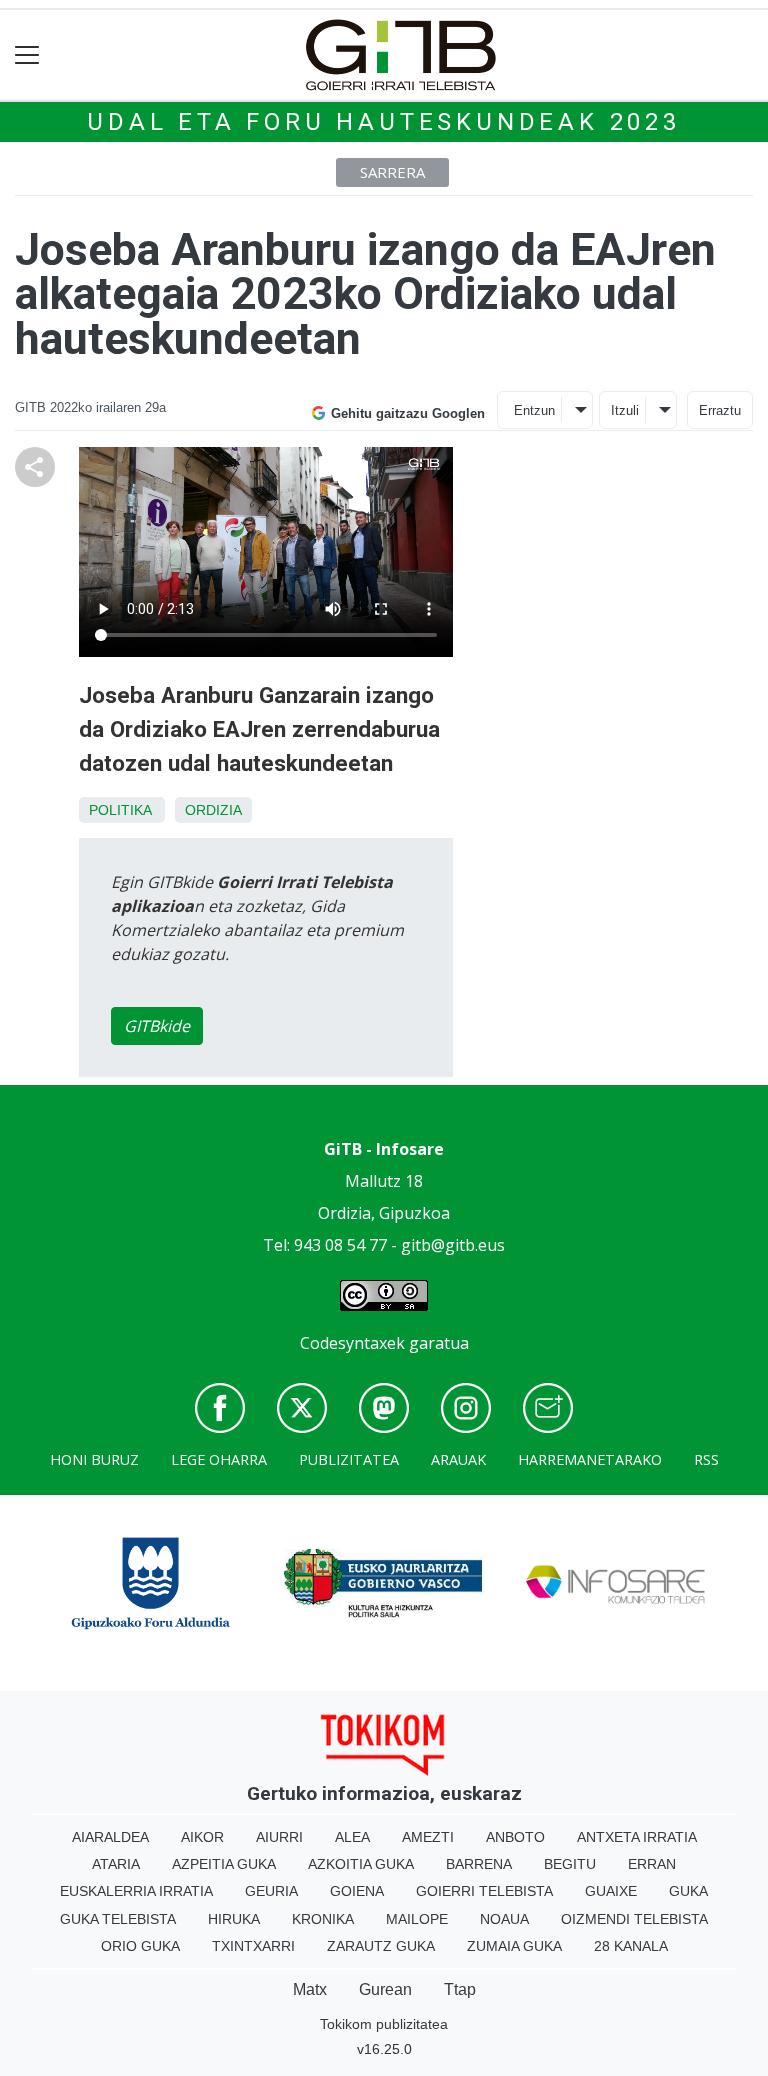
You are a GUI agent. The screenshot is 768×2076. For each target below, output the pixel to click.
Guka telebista (118, 1919)
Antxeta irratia (637, 1837)
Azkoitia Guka (361, 1864)
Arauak (458, 1459)
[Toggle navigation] (27, 55)
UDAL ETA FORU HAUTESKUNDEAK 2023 (384, 122)
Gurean (385, 1989)
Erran (652, 1864)
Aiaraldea (110, 1837)
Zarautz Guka (381, 1946)
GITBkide (157, 1026)
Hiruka (234, 1919)
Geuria (271, 1891)
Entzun (534, 410)
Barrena (479, 1864)
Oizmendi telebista (634, 1919)
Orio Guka (140, 1946)
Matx (310, 1989)
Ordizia (213, 810)
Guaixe (611, 1891)
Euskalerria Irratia (136, 1891)
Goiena (357, 1891)
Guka (688, 1891)
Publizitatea (349, 1459)
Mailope (417, 1919)
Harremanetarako (590, 1459)
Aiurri (279, 1837)
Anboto (515, 1837)
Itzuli (625, 410)
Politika (120, 810)
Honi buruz (94, 1459)
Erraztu (720, 410)
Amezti (428, 1837)
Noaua (504, 1919)
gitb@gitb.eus (453, 1245)
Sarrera (392, 172)
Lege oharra (219, 1459)
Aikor (202, 1837)
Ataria (116, 1864)
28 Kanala (631, 1946)
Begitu (570, 1864)
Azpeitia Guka (224, 1864)
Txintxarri (253, 1946)
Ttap (460, 1989)
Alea (352, 1837)
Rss (706, 1459)
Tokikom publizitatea (384, 2024)
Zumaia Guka (514, 1946)
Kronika (323, 1919)
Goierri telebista (484, 1891)
